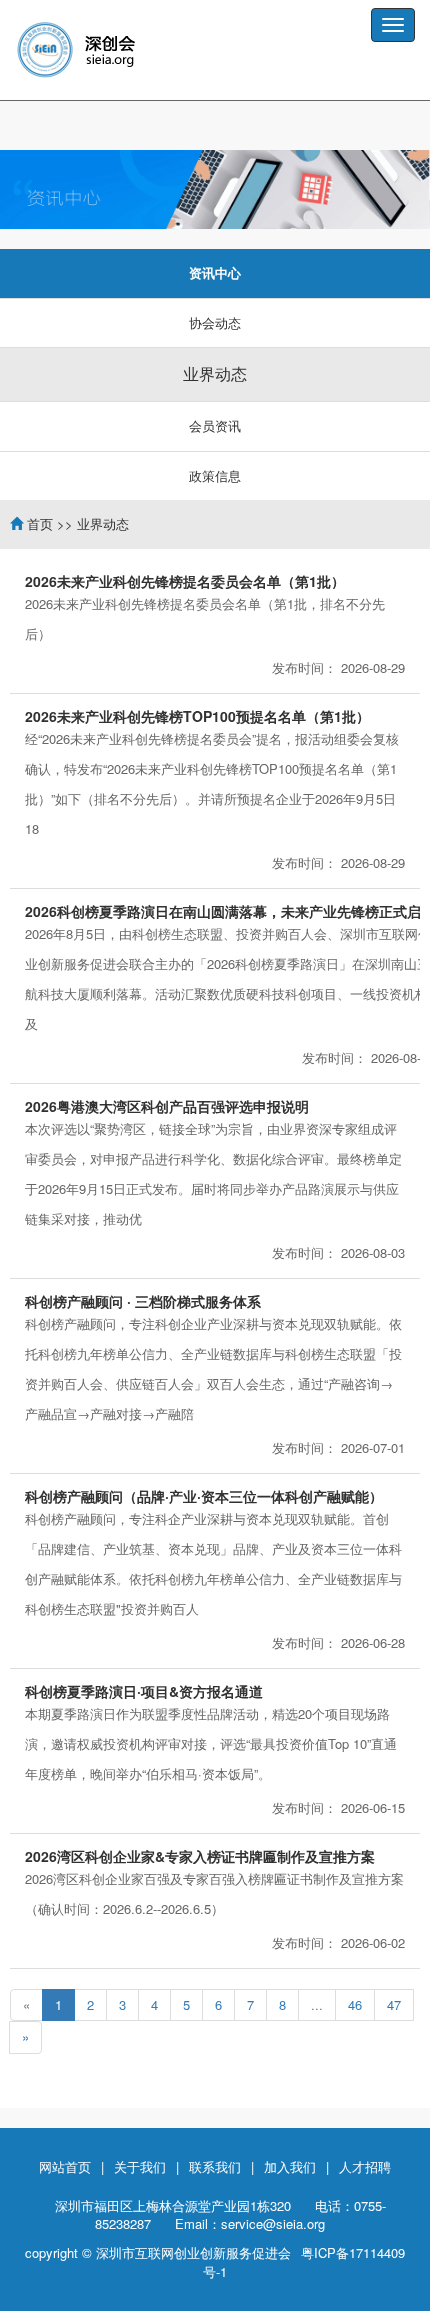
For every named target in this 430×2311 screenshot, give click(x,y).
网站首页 (65, 2166)
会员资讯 (215, 425)
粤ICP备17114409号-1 (304, 2262)
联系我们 (215, 2166)
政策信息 (215, 475)
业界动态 (215, 373)
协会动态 (215, 322)
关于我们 (140, 2166)
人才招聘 (365, 2166)
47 (394, 2004)
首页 (40, 523)
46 (355, 2004)
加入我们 (290, 2166)
